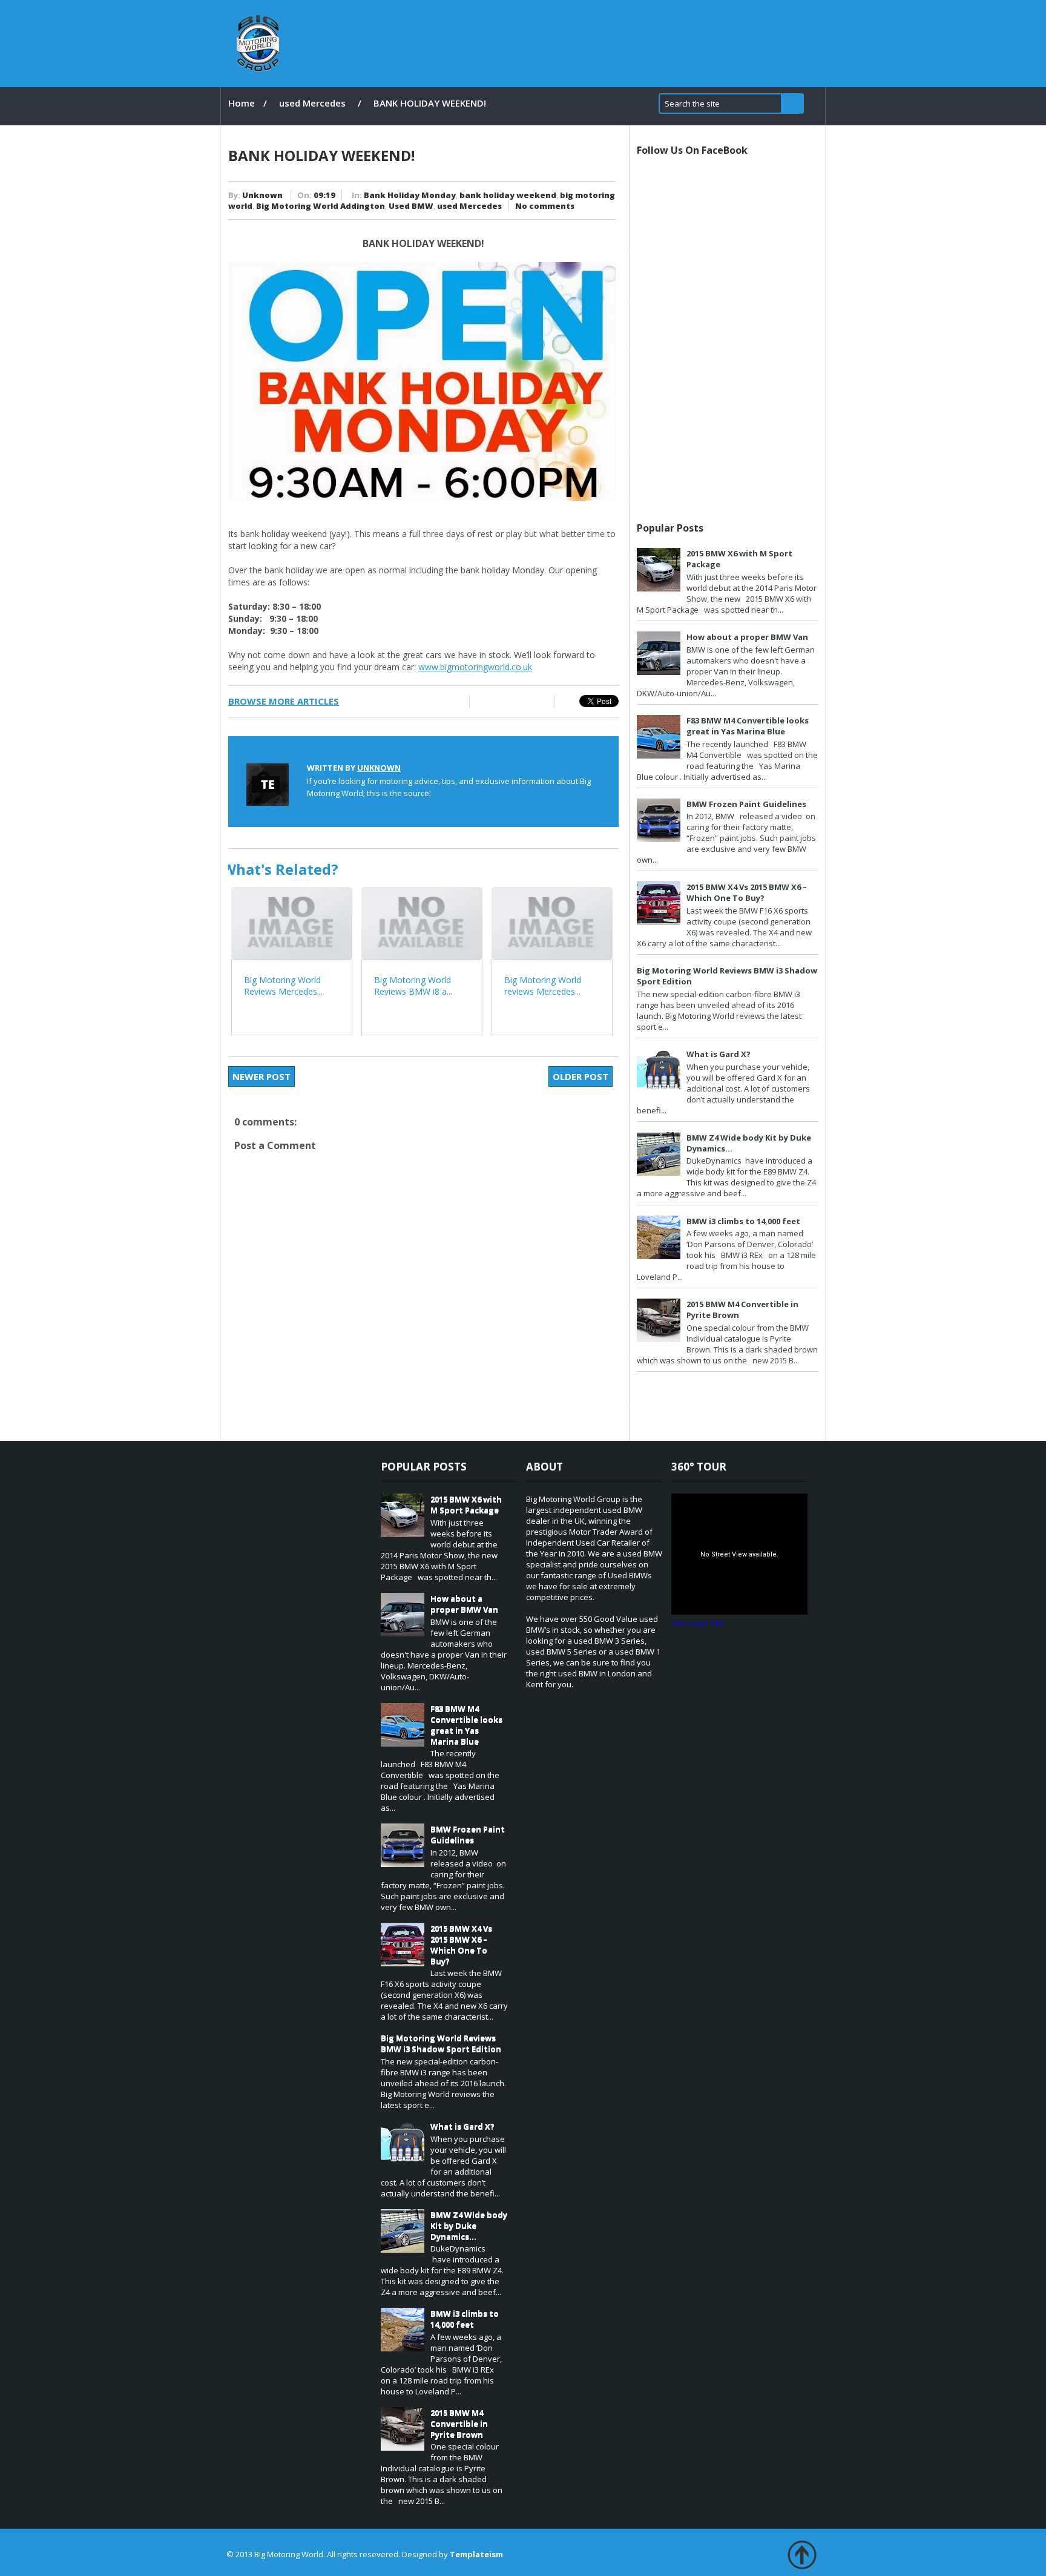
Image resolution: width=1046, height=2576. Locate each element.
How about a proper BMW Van (747, 637)
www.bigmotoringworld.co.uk (475, 667)
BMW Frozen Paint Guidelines (746, 804)
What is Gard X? (719, 1054)
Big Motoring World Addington (321, 206)
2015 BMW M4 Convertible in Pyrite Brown (459, 2423)
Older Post (581, 1076)
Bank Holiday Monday (410, 195)
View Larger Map (698, 1623)
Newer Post (261, 1076)
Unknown (262, 195)
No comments (545, 206)
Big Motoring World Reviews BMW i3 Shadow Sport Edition (441, 2043)
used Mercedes (312, 103)
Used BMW (411, 206)
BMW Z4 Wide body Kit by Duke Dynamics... (469, 2225)
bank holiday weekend (508, 195)
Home (242, 103)
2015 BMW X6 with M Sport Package (466, 1504)
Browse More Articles (284, 701)
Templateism (476, 2554)
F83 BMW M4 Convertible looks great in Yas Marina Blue (748, 726)
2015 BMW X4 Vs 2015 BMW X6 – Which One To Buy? (747, 892)
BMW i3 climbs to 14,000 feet (743, 1221)
